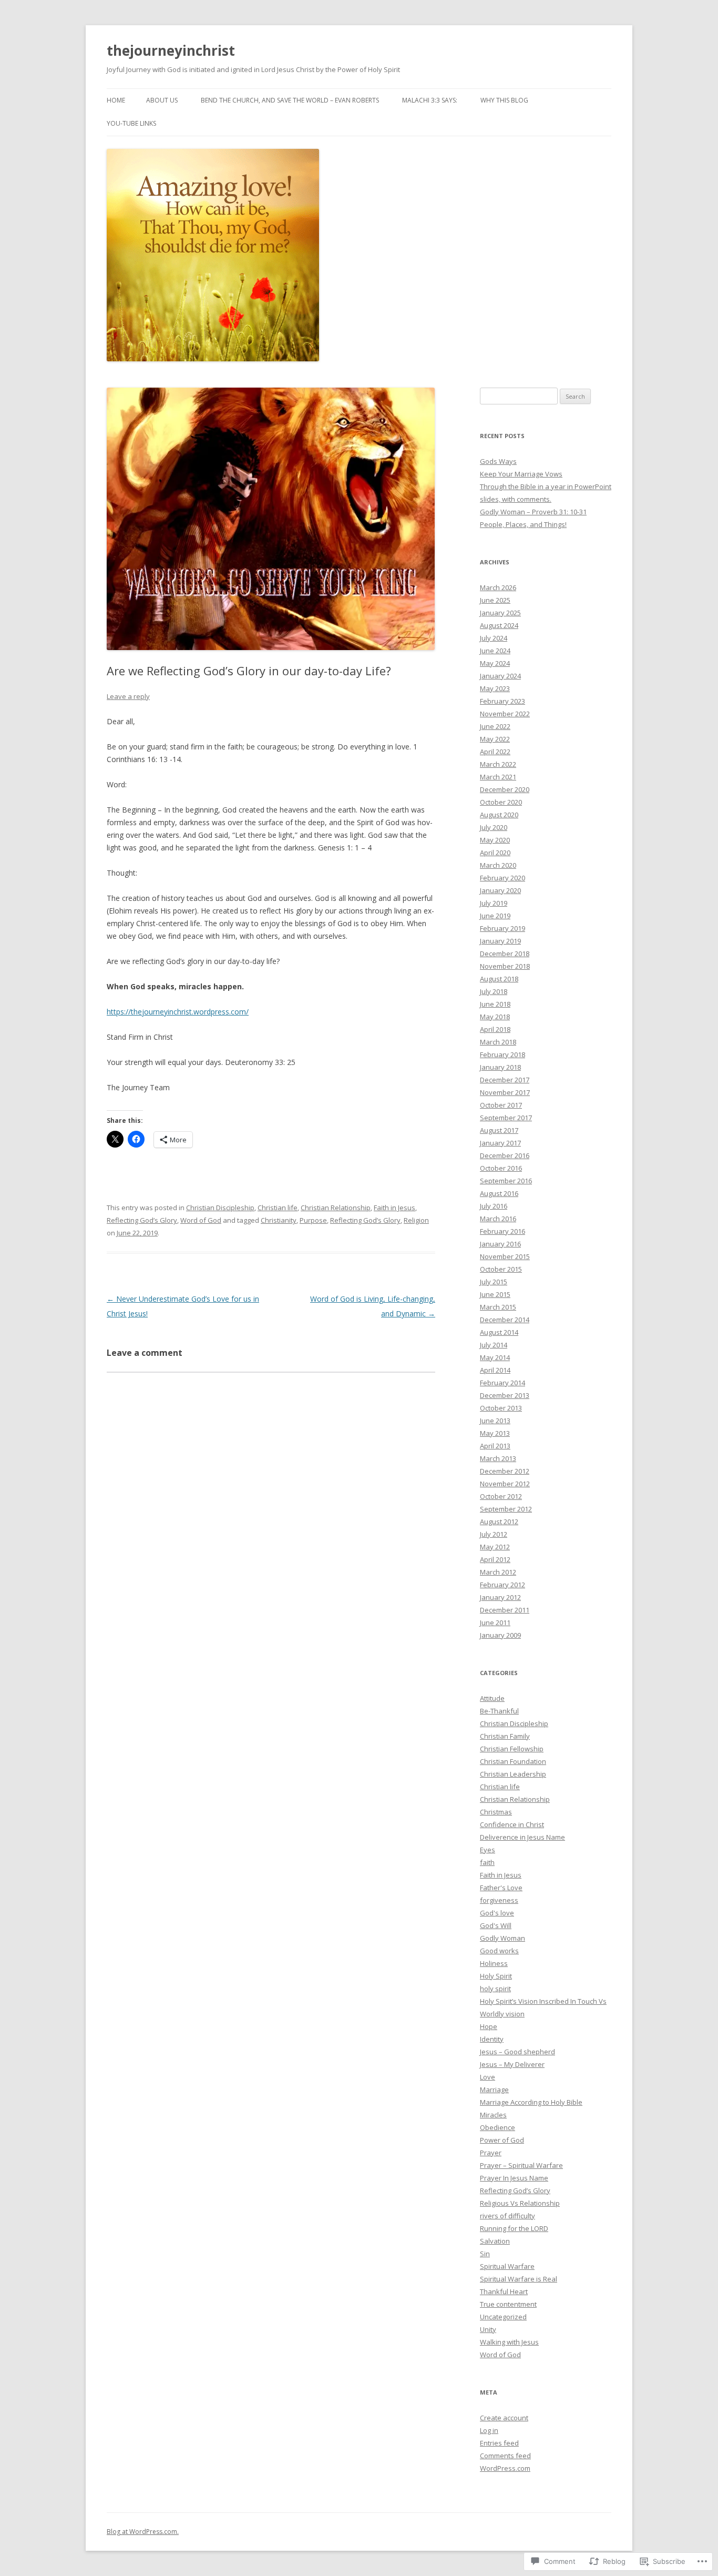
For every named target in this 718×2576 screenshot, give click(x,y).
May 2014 (495, 1357)
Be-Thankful (499, 1711)
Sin (485, 2254)
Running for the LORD (514, 2228)
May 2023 (495, 688)
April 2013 (495, 1446)
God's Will (496, 1925)
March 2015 (498, 1307)
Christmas (496, 1812)
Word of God (201, 1220)
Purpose (313, 1220)
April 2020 (495, 853)
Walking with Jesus (509, 2342)
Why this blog (504, 100)
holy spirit (495, 1989)
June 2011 (495, 1622)
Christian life (278, 1208)
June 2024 (495, 651)
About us (162, 100)
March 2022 (498, 764)
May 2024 (495, 663)
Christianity (279, 1220)
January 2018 (500, 1067)
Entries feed (499, 2443)
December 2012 (505, 1471)
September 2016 (506, 1181)
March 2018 (498, 1042)
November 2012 (505, 1484)
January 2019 (500, 941)
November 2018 (505, 966)
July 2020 (494, 827)
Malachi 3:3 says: (430, 100)
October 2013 (501, 1408)
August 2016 (499, 1193)
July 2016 (494, 1206)
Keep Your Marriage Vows (521, 474)
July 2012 (494, 1534)
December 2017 (505, 1080)
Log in (489, 2430)
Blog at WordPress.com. (143, 2532)
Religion (416, 1220)
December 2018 (505, 954)
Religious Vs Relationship (520, 2203)
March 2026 (498, 587)
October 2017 (501, 1105)
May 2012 (495, 1547)
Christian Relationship (336, 1208)
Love (488, 2077)
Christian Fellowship (512, 1749)
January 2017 (500, 1143)
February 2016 (502, 1231)
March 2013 (498, 1458)
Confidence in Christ (512, 1824)
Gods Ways (498, 461)
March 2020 (498, 865)
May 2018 (495, 1017)
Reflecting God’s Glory (142, 1220)
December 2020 (505, 789)
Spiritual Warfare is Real (519, 2279)
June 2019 (495, 916)
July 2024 (494, 638)
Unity (488, 2329)
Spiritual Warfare (507, 2266)
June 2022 (495, 726)
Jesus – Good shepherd (517, 2052)
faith (487, 1862)
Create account (504, 2418)
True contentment (508, 2304)
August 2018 (499, 979)
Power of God (502, 2140)
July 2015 (494, 1282)
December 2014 (505, 1320)
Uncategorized (503, 2317)
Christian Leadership (513, 1774)
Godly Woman (502, 1938)
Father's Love (501, 1888)
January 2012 (500, 1597)
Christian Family (505, 1736)
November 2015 (505, 1256)
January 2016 (500, 1244)
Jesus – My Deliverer (512, 2064)
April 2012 (495, 1559)
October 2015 (501, 1269)
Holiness (494, 1963)
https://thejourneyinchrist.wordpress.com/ (178, 1012)
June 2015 (495, 1294)
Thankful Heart (504, 2291)
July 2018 (494, 991)
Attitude (492, 1698)
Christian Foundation (513, 1761)
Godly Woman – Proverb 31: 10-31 (533, 512)
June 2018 (495, 1004)
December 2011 (505, 1610)
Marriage (494, 2090)
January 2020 (500, 890)
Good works (499, 1951)
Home (116, 100)
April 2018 (495, 1029)
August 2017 (499, 1130)
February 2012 (502, 1585)
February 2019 (502, 928)
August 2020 (499, 815)
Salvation (495, 2241)
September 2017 (506, 1118)
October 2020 (501, 802)
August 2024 (499, 625)
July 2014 (494, 1345)
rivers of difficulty (507, 2216)
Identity (492, 2039)
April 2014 (495, 1370)
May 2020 (495, 840)
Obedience (498, 2127)
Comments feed (505, 2456)
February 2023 (502, 701)
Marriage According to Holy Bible (531, 2102)
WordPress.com (505, 2468)
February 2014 (502, 1383)
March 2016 (498, 1219)
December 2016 (505, 1155)
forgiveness (499, 1900)
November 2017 (505, 1092)
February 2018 (502, 1054)
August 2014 (499, 1332)
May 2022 (495, 739)
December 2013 (505, 1395)
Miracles (493, 2115)
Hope (489, 2026)
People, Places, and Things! (523, 524)
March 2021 (498, 777)
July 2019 (494, 903)
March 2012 (498, 1572)
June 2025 (495, 600)
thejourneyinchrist (171, 50)
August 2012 (499, 1522)
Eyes (488, 1850)
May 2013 (495, 1433)
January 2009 (500, 1635)
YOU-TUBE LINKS (131, 123)
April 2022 (495, 752)
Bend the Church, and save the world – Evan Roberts (290, 100)
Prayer (491, 2153)
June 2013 (495, 1421)
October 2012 (501, 1496)
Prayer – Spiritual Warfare (521, 2165)
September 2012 (506, 1509)
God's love (497, 1913)
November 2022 (505, 714)
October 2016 (501, 1168)
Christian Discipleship (220, 1208)
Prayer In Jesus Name (514, 2178)
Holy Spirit (496, 1976)
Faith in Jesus (394, 1208)
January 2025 (500, 613)
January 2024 (500, 676)
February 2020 (502, 878)
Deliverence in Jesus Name (522, 1837)
